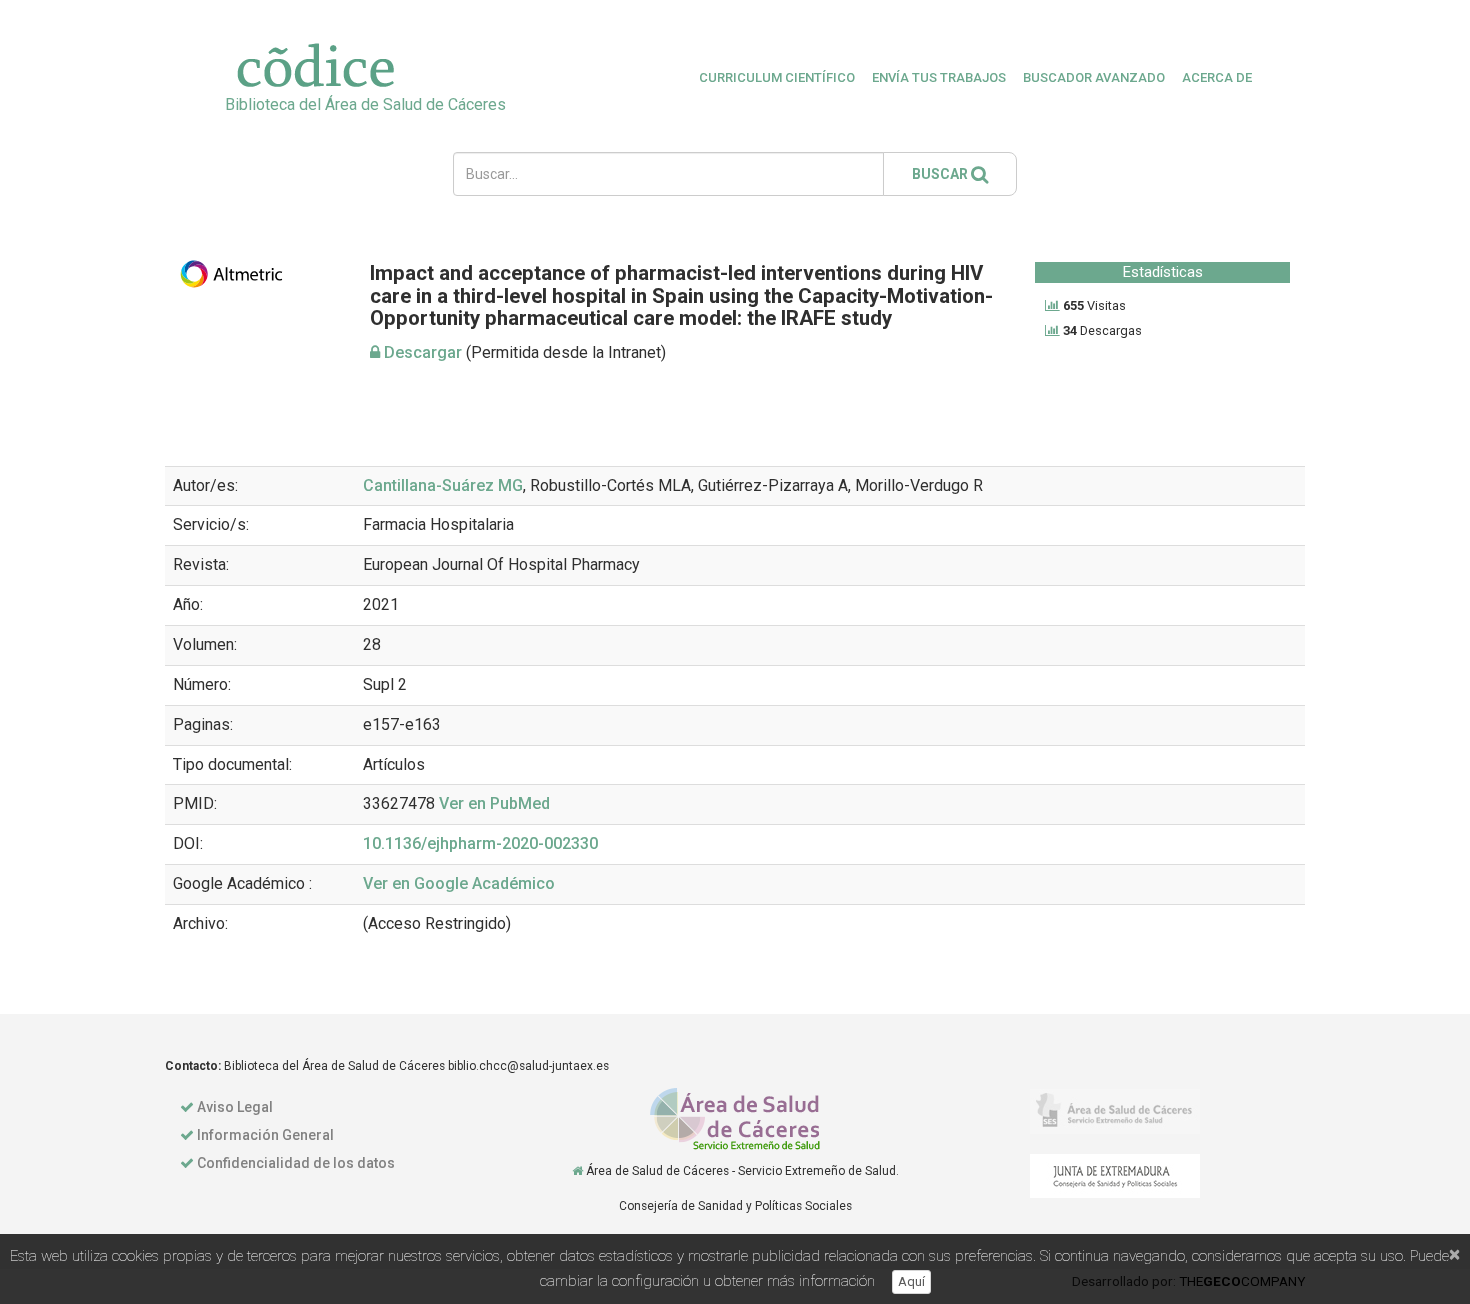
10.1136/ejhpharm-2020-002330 (480, 843)
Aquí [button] (911, 1281)
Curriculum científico (777, 77)
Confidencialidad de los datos (296, 1163)
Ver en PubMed (494, 803)
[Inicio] (577, 1171)
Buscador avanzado (1094, 77)
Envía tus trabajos (939, 77)
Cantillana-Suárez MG (443, 485)
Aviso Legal (235, 1107)
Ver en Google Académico (459, 883)
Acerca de (1217, 77)
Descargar (421, 352)
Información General (265, 1135)
